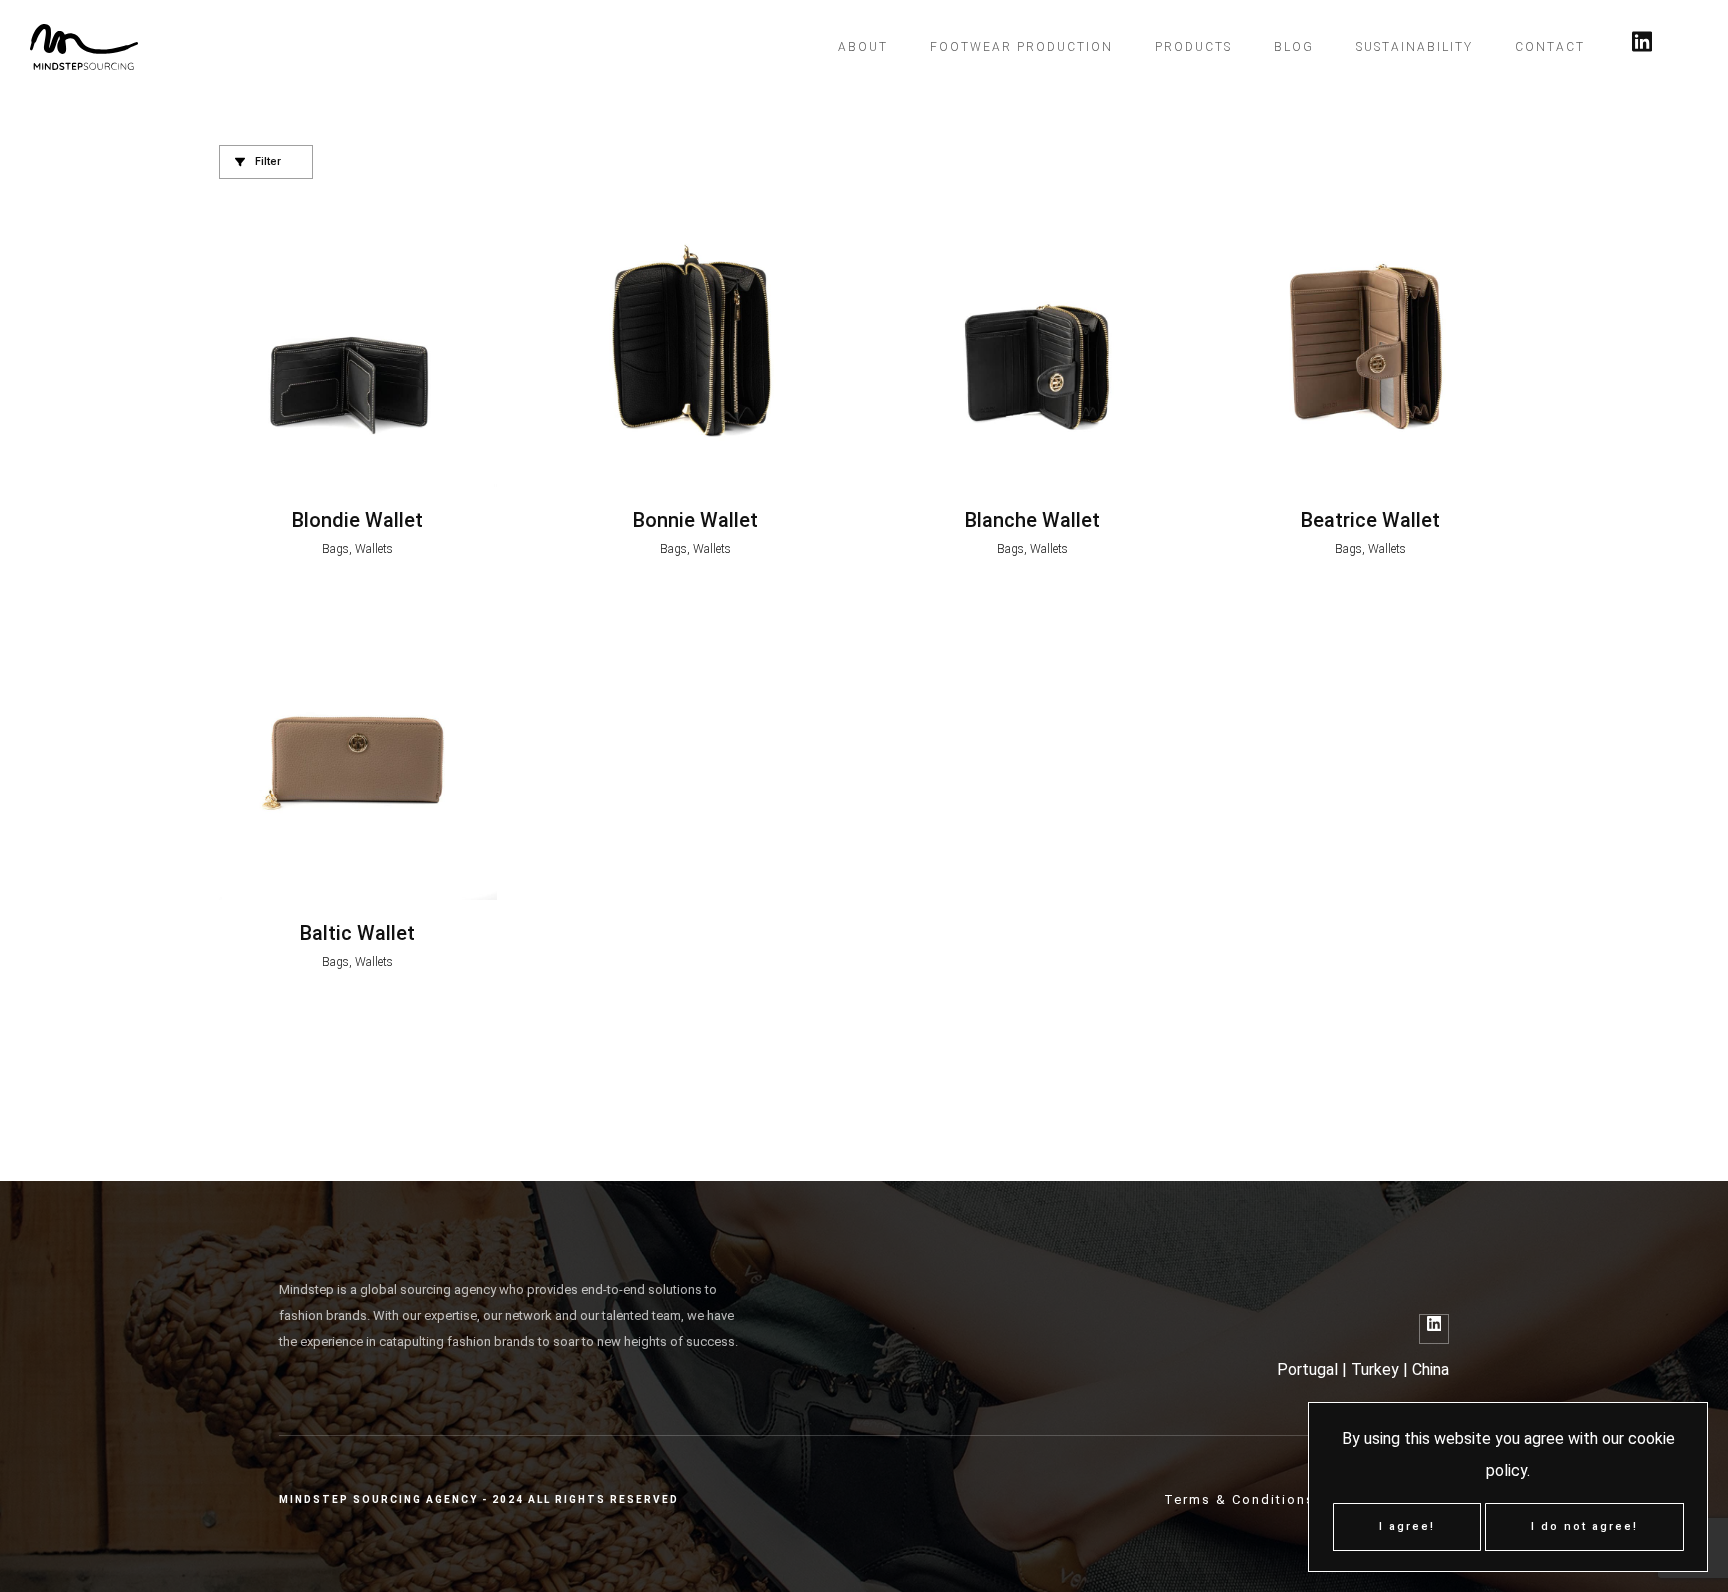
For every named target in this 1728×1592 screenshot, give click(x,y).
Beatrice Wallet (1370, 520)
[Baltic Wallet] (358, 762)
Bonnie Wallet (695, 520)
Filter (266, 161)
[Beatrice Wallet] (1371, 348)
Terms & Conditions (1239, 1499)
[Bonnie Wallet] (696, 348)
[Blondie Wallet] (358, 348)
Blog (1294, 47)
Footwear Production (1021, 47)
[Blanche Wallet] (1033, 348)
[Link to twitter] (1642, 47)
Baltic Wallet (357, 933)
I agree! (1407, 1526)
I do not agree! (1584, 1526)
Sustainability (1414, 47)
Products (1193, 47)
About (863, 47)
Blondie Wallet (357, 520)
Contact (1550, 47)
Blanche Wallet (1032, 520)
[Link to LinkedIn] (1434, 1329)
